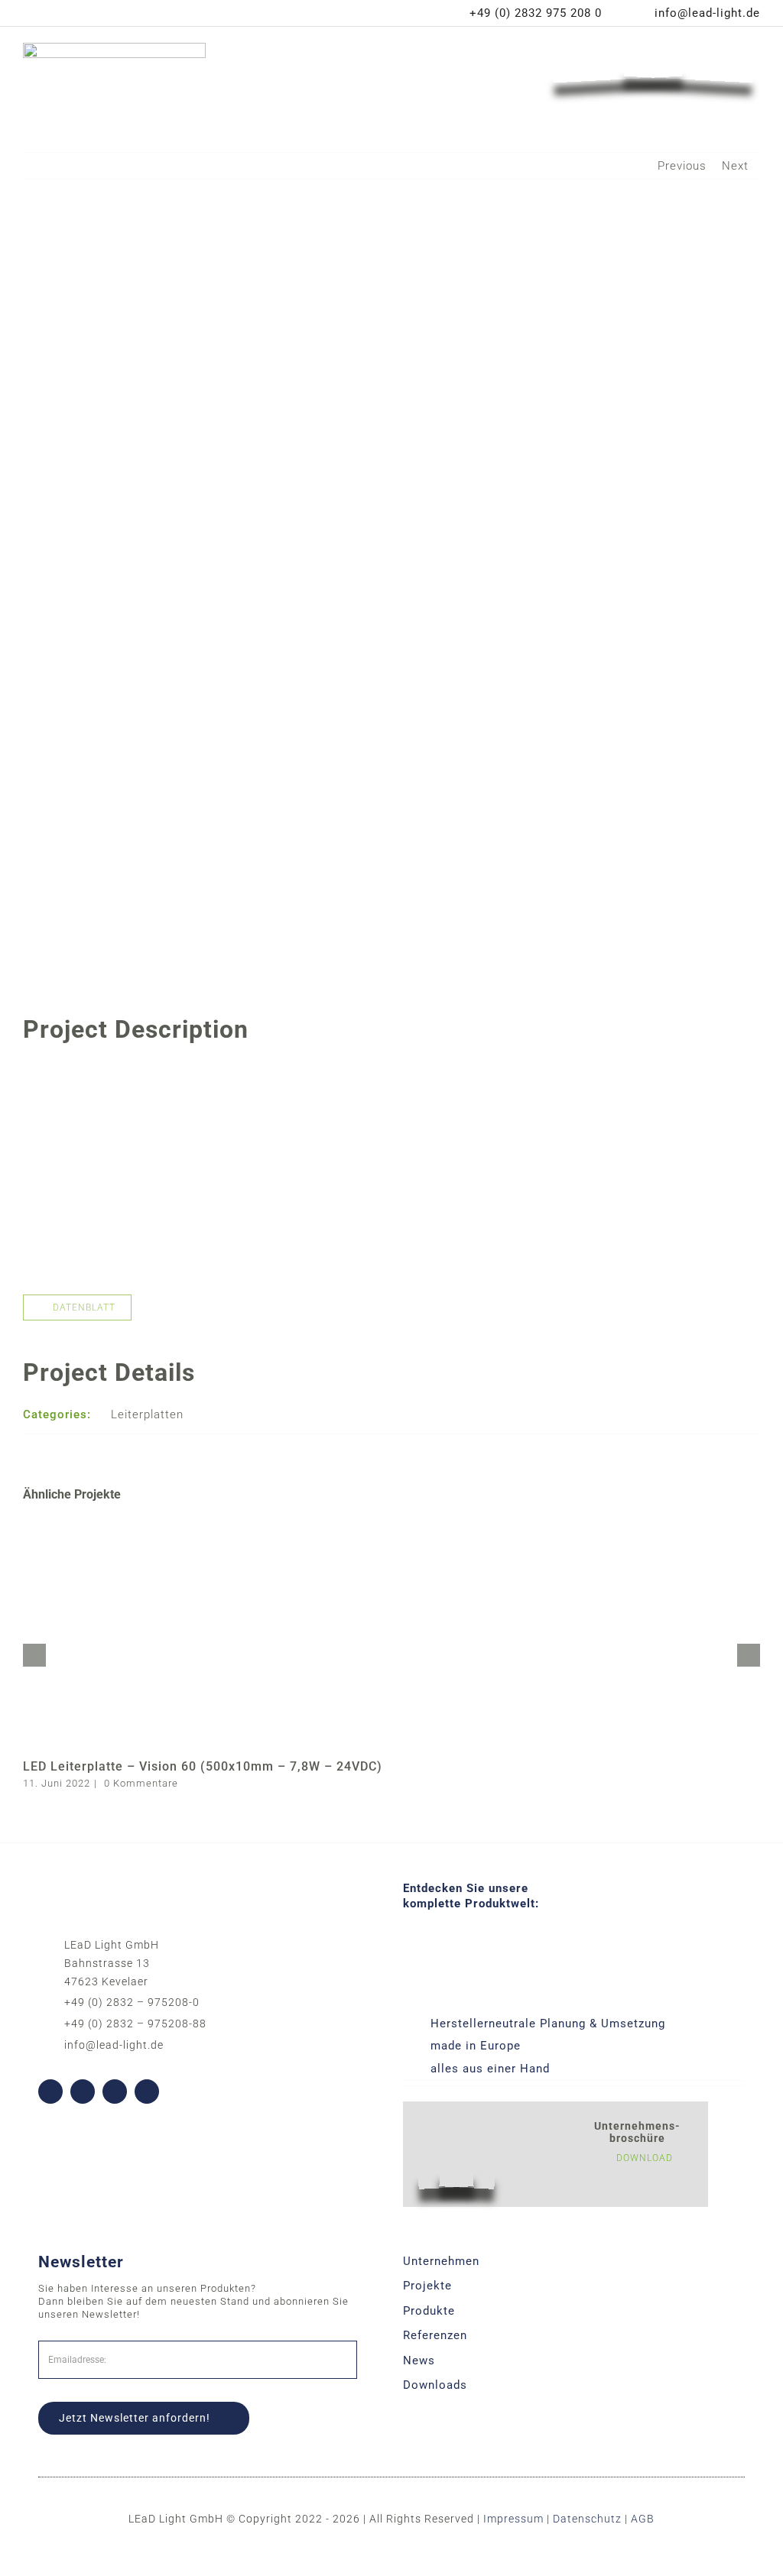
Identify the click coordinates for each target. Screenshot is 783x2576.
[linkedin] (115, 2092)
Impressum (513, 2519)
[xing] (147, 2092)
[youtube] (83, 2092)
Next (735, 166)
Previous (682, 166)
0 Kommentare (141, 1783)
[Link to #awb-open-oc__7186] (473, 66)
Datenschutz (587, 2519)
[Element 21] (653, 47)
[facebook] (50, 2092)
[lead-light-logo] (114, 48)
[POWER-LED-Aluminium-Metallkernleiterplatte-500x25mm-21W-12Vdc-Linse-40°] (391, 1071)
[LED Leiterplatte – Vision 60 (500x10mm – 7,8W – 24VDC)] (391, 1526)
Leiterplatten (147, 1414)
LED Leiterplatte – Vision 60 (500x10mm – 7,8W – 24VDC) (203, 1766)
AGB (643, 2519)
